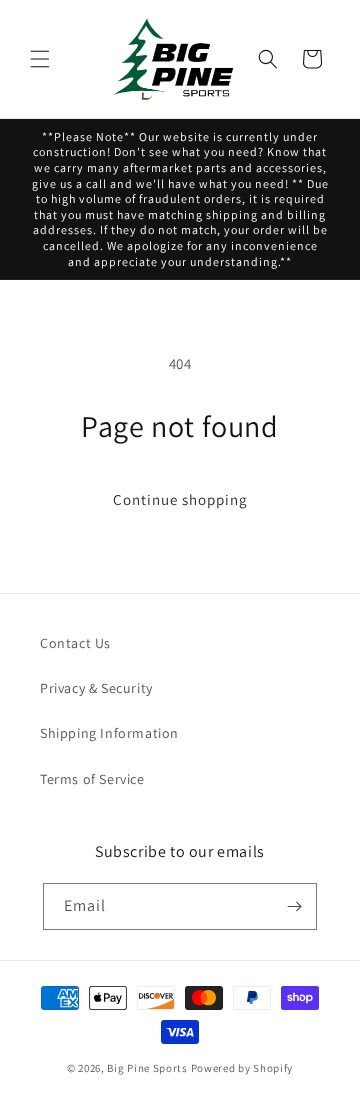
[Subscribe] (294, 906)
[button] (40, 59)
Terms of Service (92, 779)
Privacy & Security (96, 688)
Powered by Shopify (242, 1068)
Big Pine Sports (148, 1068)
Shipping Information (109, 733)
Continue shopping (180, 499)
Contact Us (75, 643)
